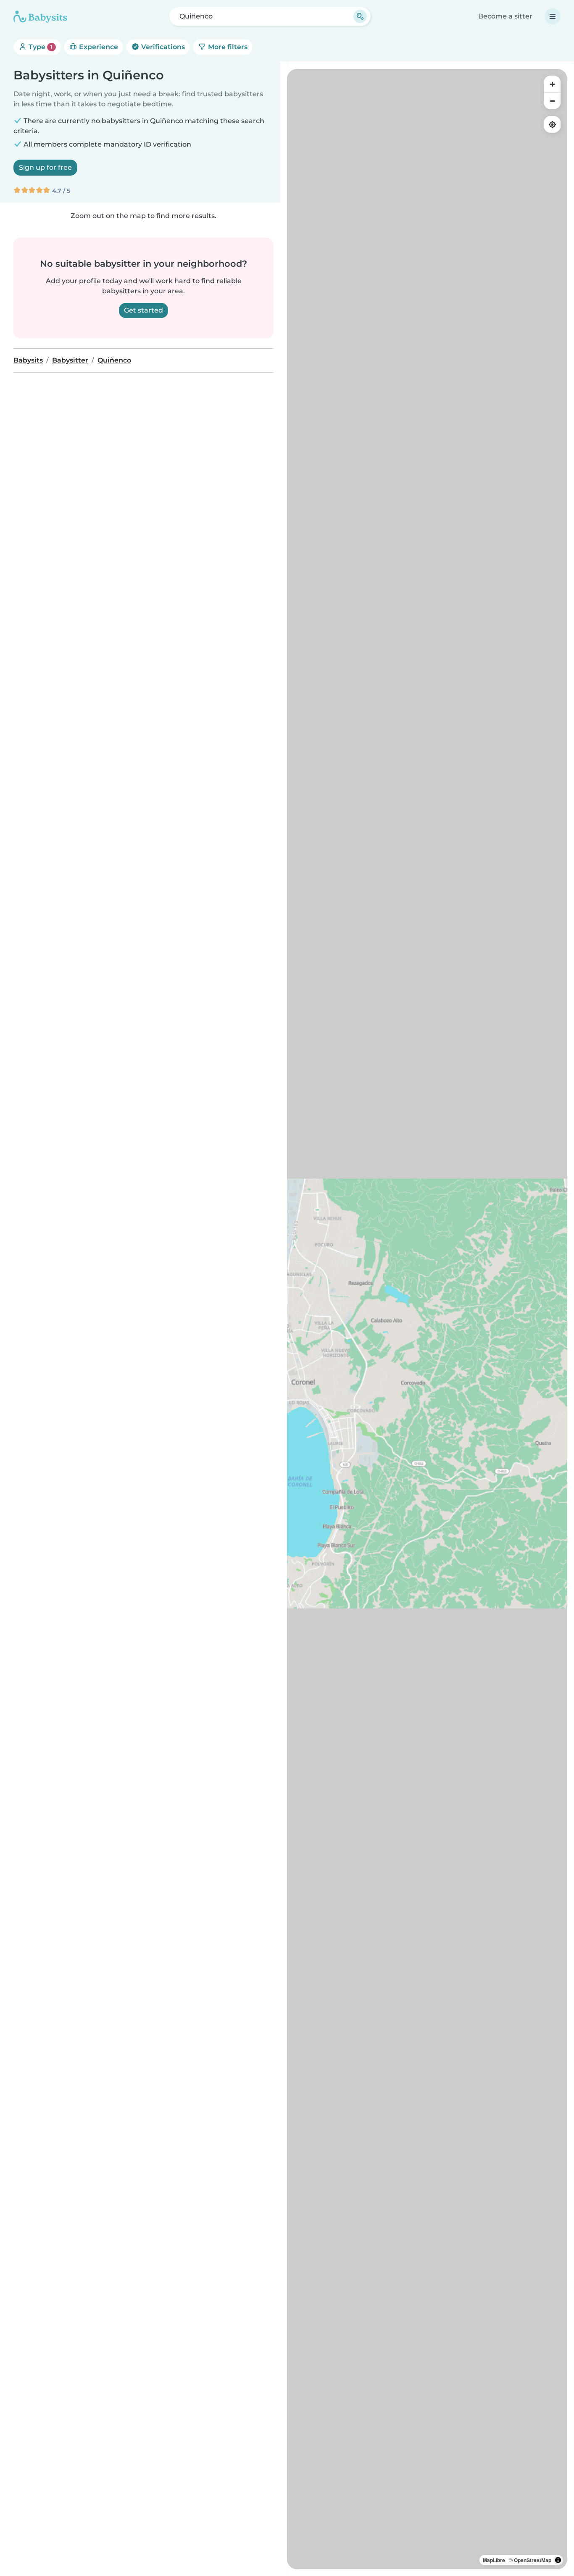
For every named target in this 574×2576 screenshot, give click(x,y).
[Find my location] (552, 124)
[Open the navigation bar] (553, 16)
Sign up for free (45, 167)
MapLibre (494, 2560)
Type (40, 47)
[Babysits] (40, 16)
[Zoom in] (552, 84)
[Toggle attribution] (558, 2560)
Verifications (162, 47)
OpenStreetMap (533, 2560)
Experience (98, 47)
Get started (143, 310)
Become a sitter (505, 16)
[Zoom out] (552, 101)
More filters (227, 47)
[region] (427, 1319)
